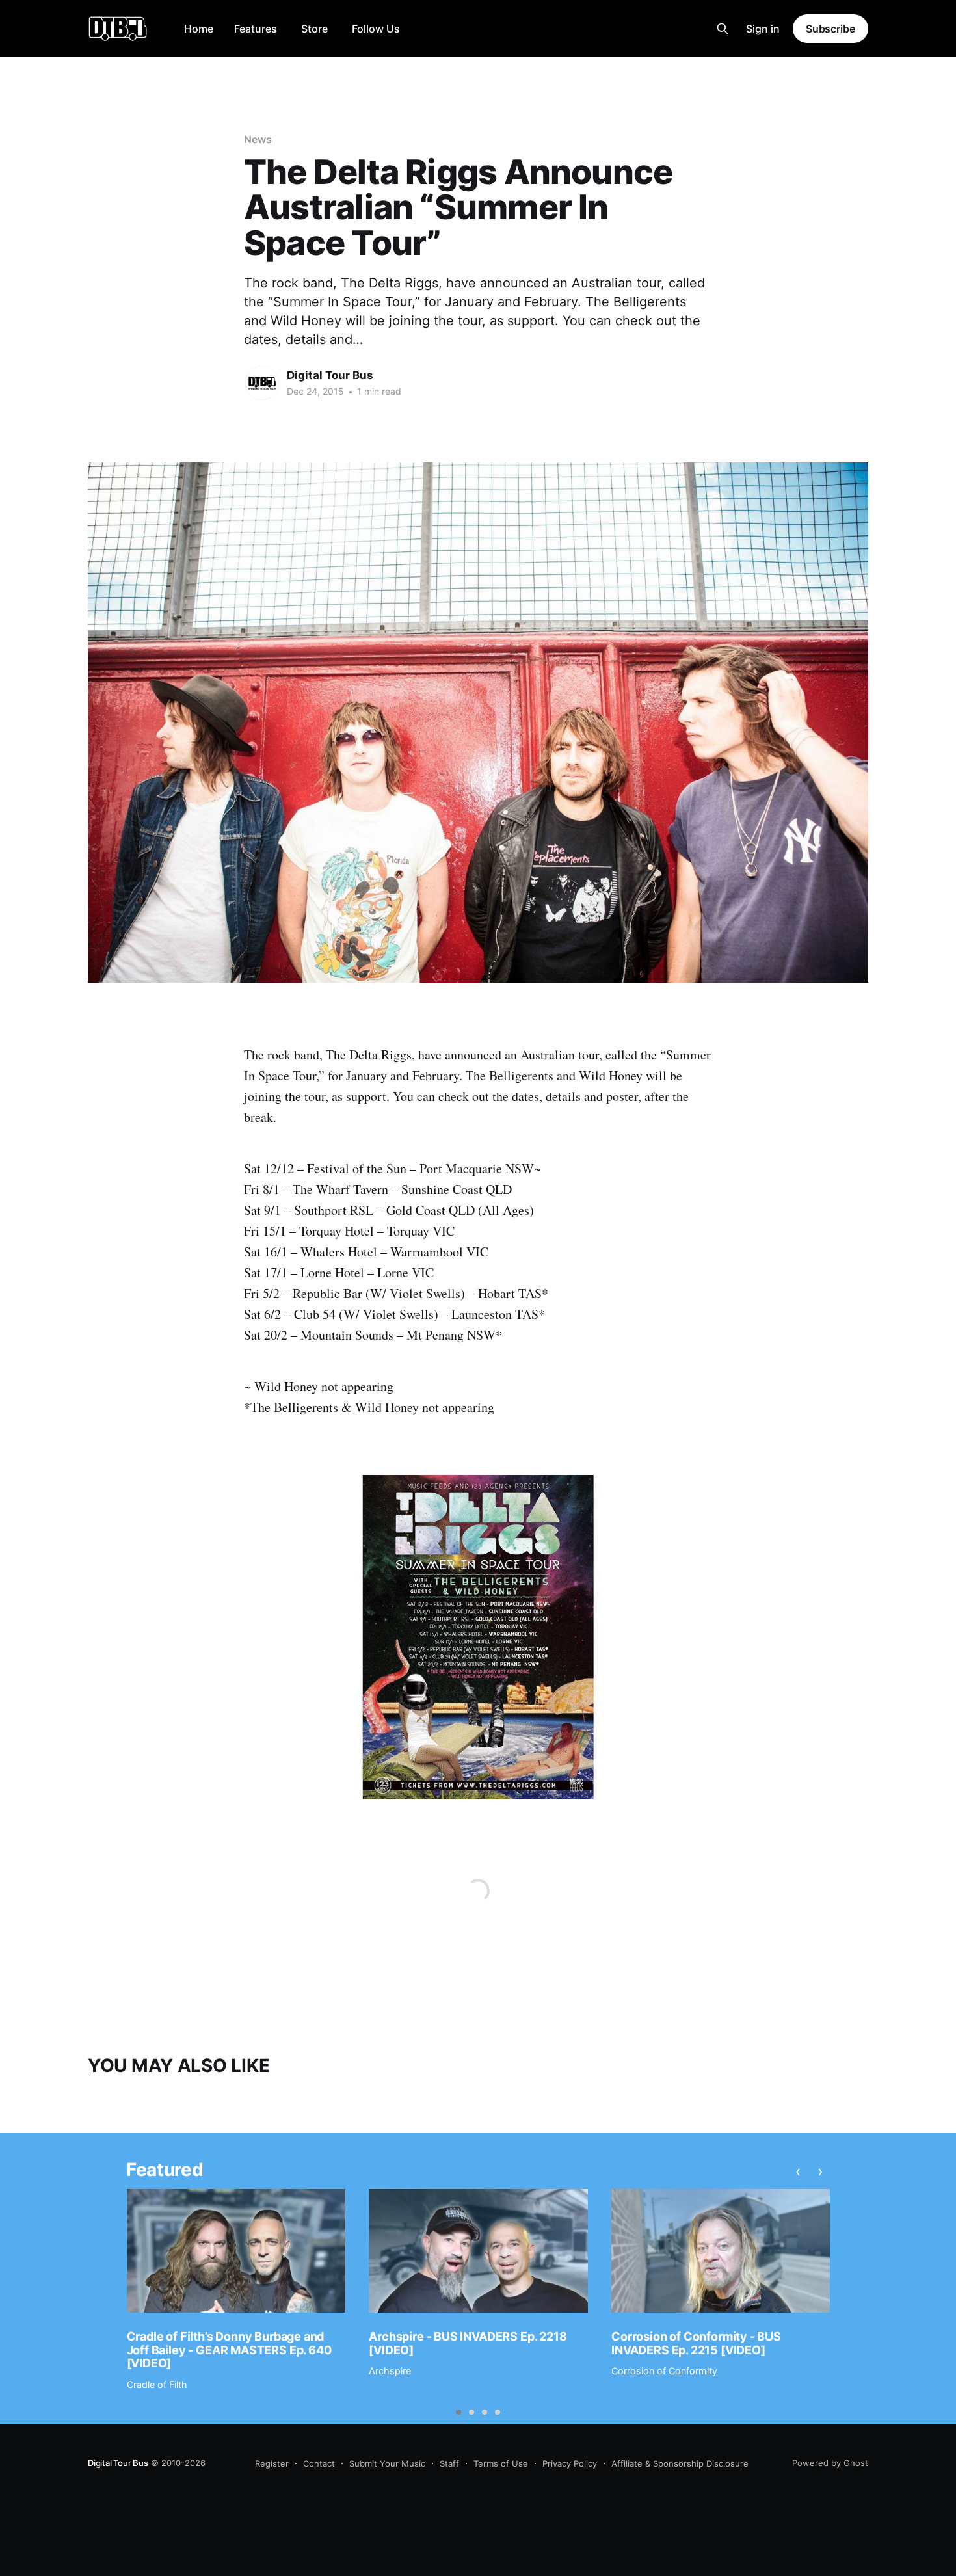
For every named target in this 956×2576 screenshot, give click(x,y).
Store (314, 29)
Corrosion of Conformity (664, 2371)
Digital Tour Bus (330, 375)
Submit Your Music (387, 2463)
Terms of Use (501, 2463)
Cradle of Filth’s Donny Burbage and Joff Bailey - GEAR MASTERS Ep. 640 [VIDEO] (229, 2350)
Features (256, 29)
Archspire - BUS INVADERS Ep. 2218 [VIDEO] (468, 2343)
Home (199, 29)
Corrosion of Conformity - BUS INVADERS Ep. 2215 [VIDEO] (696, 2343)
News (258, 139)
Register (272, 2463)
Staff (449, 2463)
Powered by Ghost (830, 2463)
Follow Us (376, 29)
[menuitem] (199, 29)
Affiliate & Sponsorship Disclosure (680, 2463)
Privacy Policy (570, 2463)
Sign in (763, 29)
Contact (319, 2463)
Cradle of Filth (157, 2384)
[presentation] (798, 2171)
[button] (458, 2412)
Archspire (390, 2371)
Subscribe (830, 29)
